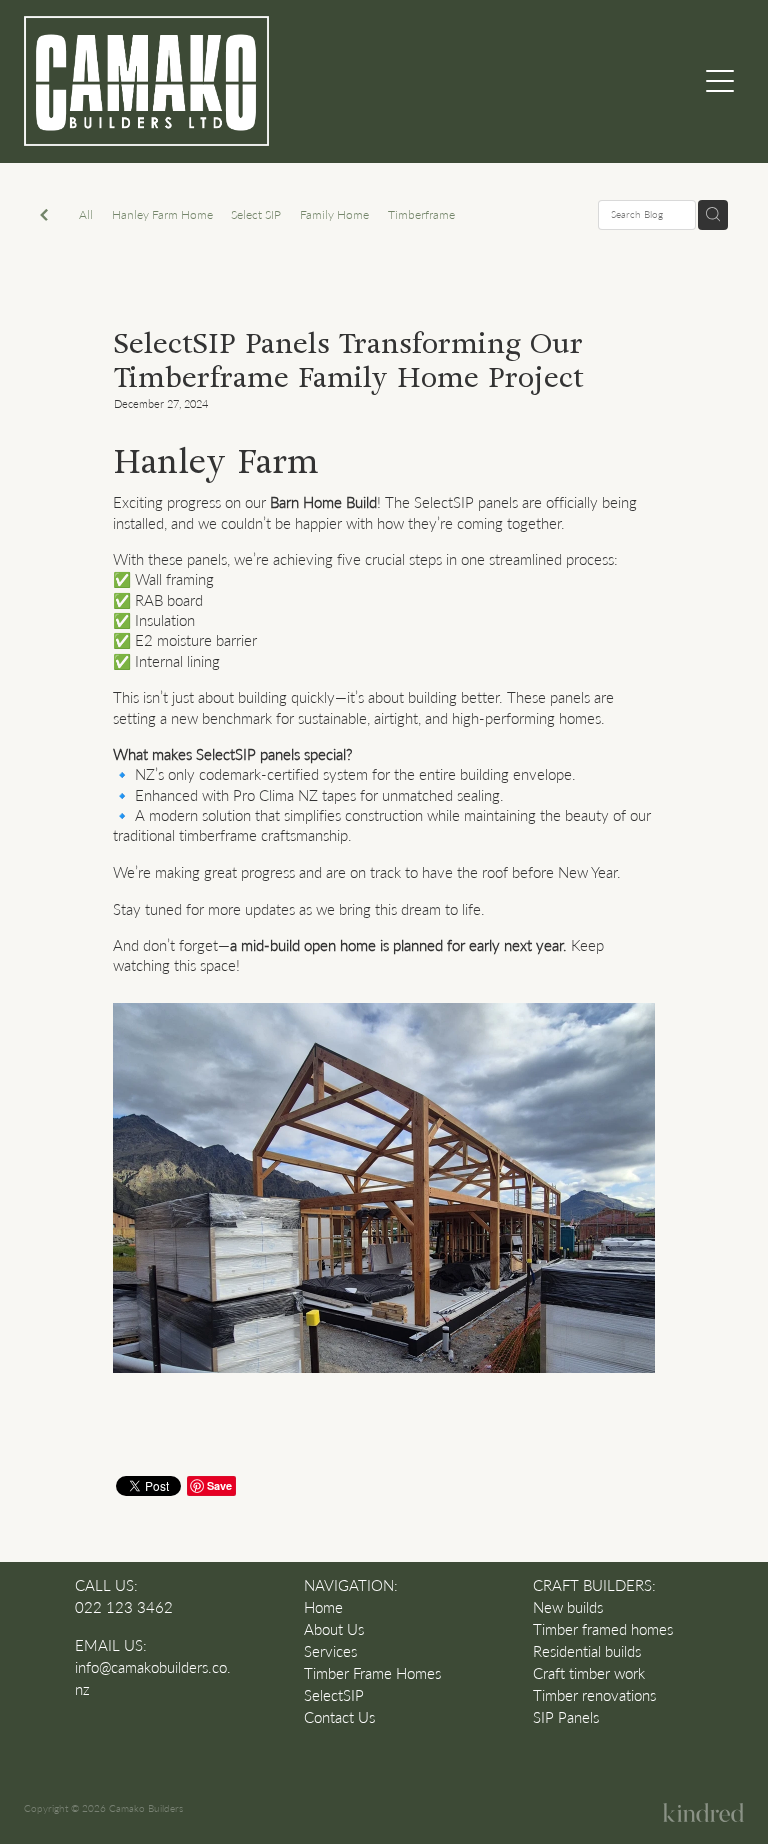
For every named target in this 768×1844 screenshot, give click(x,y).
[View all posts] (44, 216)
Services (330, 1651)
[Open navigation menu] (720, 81)
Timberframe (421, 214)
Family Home (334, 214)
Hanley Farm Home (162, 214)
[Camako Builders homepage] (294, 81)
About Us (334, 1629)
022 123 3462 (124, 1607)
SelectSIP (334, 1695)
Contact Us (339, 1717)
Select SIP (256, 214)
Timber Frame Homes (372, 1673)
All (86, 214)
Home (323, 1607)
